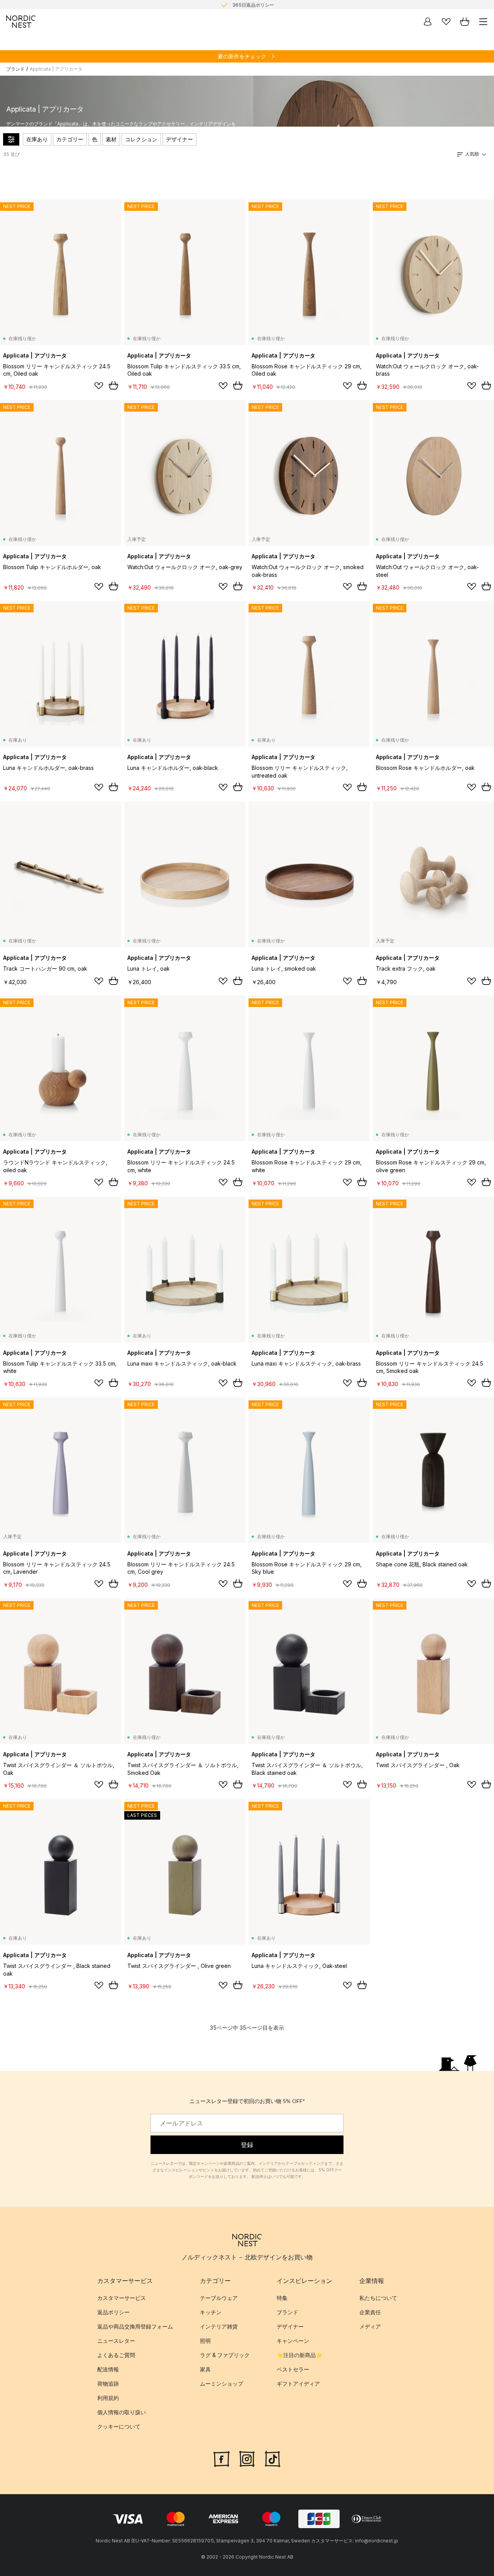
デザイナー (179, 139)
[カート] (465, 22)
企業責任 (370, 2312)
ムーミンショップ (222, 2384)
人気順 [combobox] (472, 154)
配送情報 (108, 2370)
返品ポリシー (113, 2312)
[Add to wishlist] (99, 386)
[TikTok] (272, 2458)
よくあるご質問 (116, 2355)
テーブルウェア (219, 2298)
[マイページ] (428, 22)
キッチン (211, 2312)
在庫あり (37, 139)
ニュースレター (116, 2341)
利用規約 (108, 2398)
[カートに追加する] (113, 385)
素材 (111, 139)
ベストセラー (293, 2370)
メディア (370, 2327)
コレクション (141, 139)
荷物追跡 (108, 2384)
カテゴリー (70, 139)
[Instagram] (247, 2458)
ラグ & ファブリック (225, 2355)
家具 (205, 2370)
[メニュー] (483, 22)
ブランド (15, 69)
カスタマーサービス (122, 2298)
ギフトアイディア (298, 2384)
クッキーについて (119, 2427)
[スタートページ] (21, 22)
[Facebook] (222, 2458)
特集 (282, 2298)
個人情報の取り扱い (122, 2412)
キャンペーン (293, 2341)
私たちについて (378, 2298)
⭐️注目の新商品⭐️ (299, 2355)
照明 (205, 2341)
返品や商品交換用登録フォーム (135, 2327)
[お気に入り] (446, 22)
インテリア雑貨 (219, 2327)
